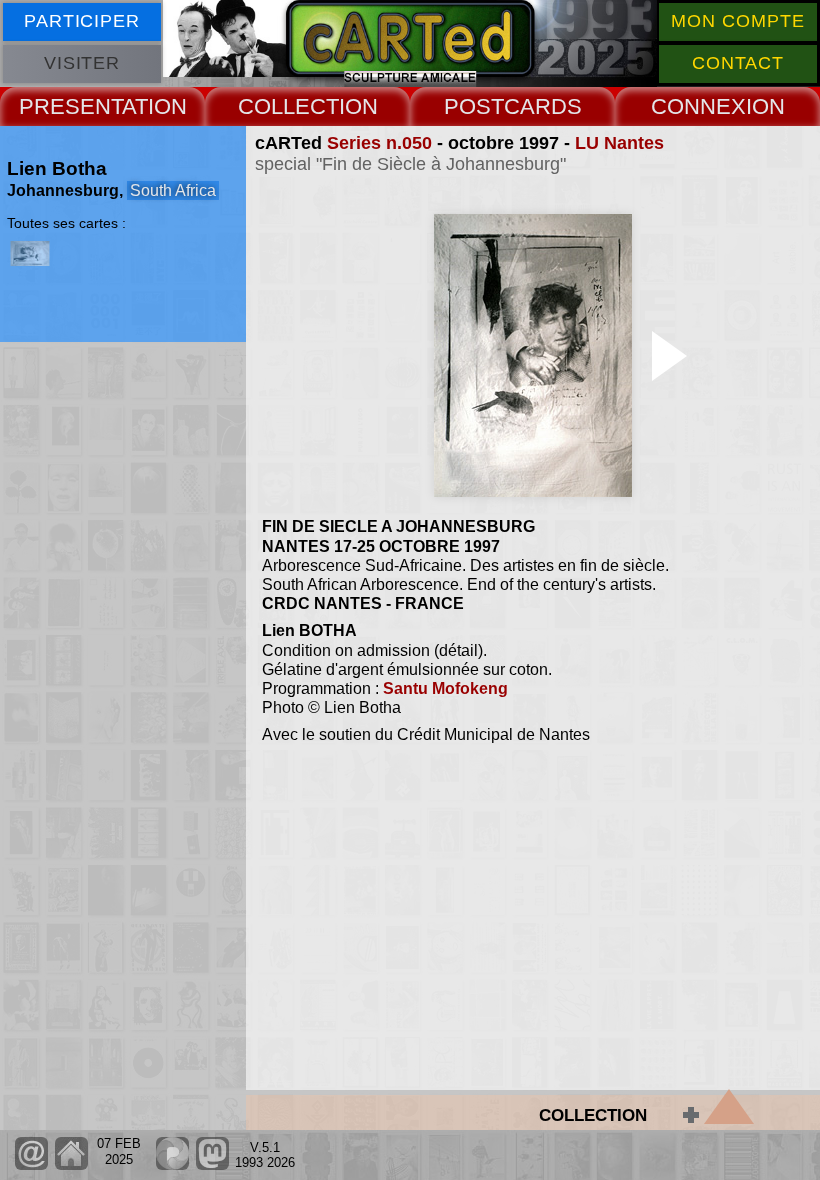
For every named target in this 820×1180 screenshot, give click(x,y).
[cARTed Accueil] (70, 1165)
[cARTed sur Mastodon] (212, 1165)
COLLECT (288, 106)
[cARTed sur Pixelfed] (172, 1165)
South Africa (173, 190)
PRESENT (70, 106)
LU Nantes (619, 143)
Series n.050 (379, 143)
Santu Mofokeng (445, 688)
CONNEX (698, 106)
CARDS (543, 106)
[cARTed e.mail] (31, 1165)
